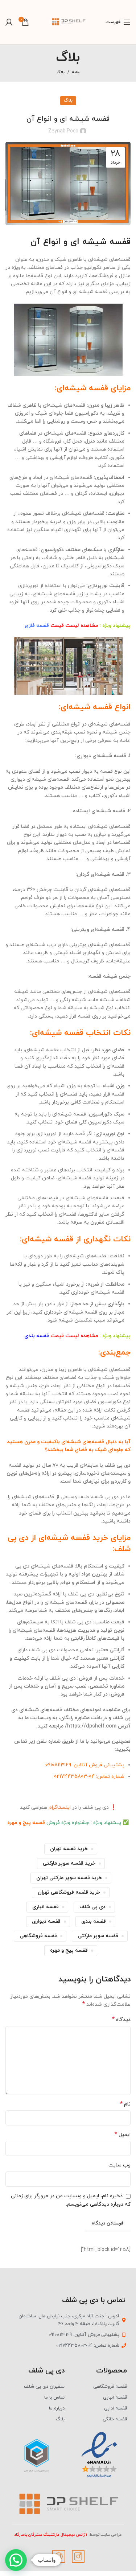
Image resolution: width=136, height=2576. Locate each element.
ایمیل (123, 2135)
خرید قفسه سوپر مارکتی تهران (69, 1878)
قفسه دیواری (46, 1921)
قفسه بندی (37, 1336)
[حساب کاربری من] (9, 22)
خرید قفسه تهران (69, 1849)
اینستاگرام (60, 1807)
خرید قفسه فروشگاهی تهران (69, 1892)
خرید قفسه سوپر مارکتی (69, 1863)
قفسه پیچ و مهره (26, 1823)
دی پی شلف (92, 1907)
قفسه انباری (46, 1907)
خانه (76, 72)
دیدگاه (121, 2020)
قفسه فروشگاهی (38, 1936)
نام (125, 2104)
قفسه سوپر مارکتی (98, 1936)
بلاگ (61, 72)
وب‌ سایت (119, 2165)
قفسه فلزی (37, 626)
